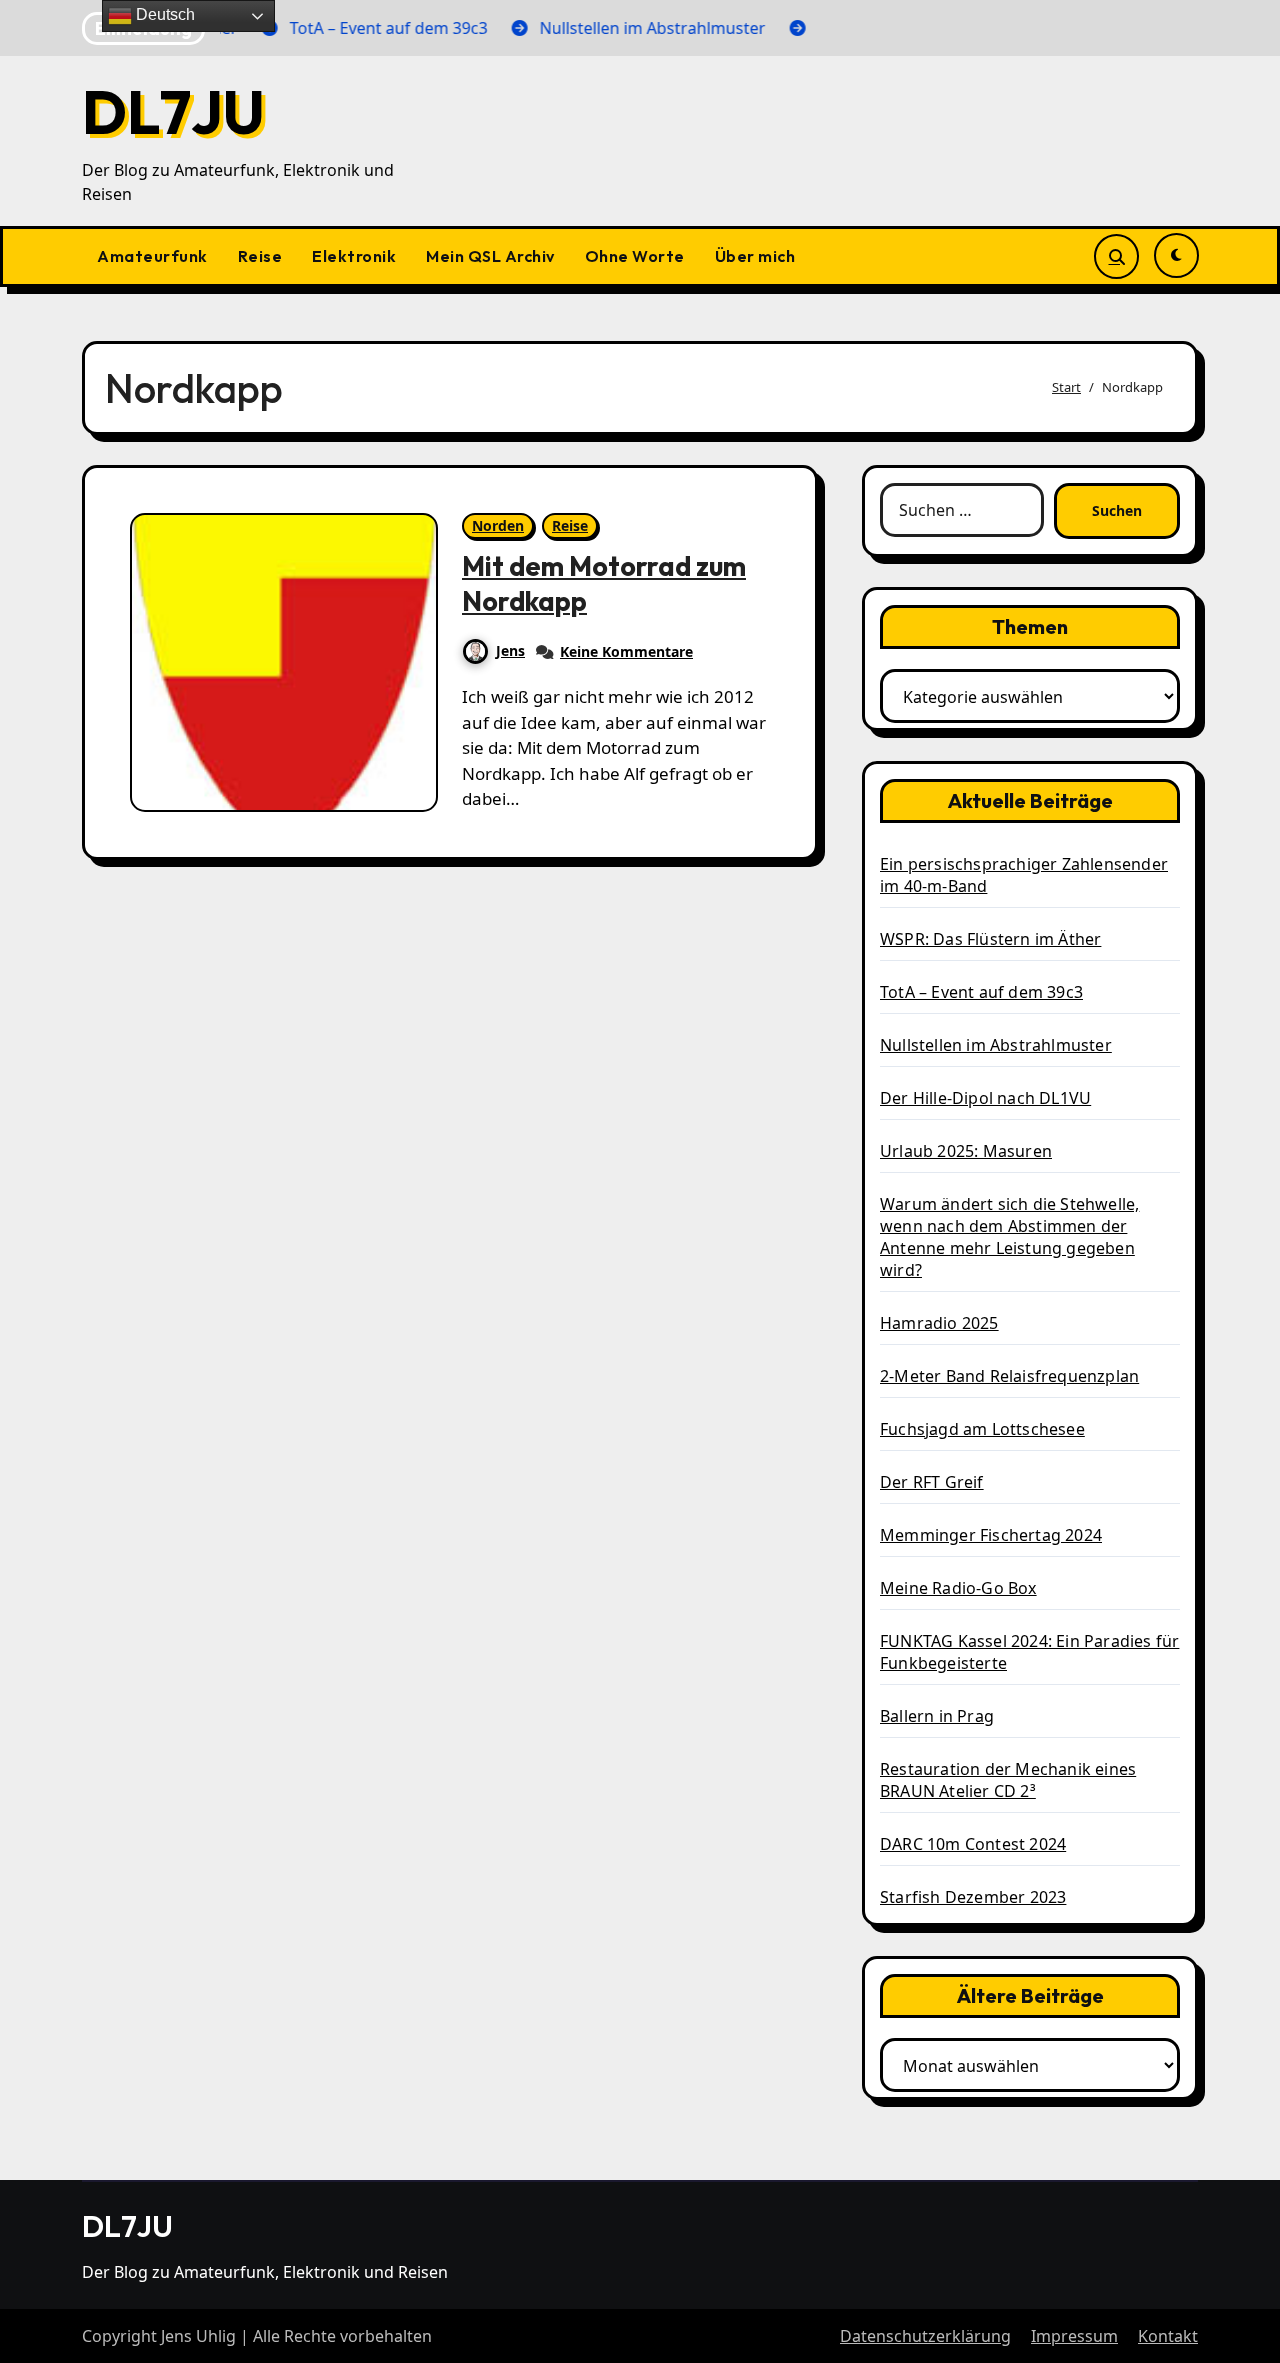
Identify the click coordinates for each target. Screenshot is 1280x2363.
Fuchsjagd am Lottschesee (982, 1429)
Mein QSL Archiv (490, 256)
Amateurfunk (152, 256)
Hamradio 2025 (939, 1323)
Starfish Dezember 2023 (973, 1897)
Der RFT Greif (932, 1482)
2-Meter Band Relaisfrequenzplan (1009, 1376)
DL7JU (173, 112)
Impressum (1074, 2336)
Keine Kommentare (626, 651)
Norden (498, 525)
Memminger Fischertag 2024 (991, 1535)
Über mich (755, 256)
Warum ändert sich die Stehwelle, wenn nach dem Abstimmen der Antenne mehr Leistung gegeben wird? (1009, 1237)
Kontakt (1168, 2336)
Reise (260, 256)
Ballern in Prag (937, 1716)
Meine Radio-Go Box (958, 1588)
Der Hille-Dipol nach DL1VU (985, 1098)
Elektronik (354, 256)
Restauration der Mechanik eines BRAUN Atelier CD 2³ (1008, 1780)
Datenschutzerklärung (925, 2336)
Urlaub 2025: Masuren (966, 1151)
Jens (510, 650)
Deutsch (163, 14)
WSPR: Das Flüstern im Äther (990, 939)
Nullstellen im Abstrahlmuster (996, 1045)
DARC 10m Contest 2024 (973, 1844)
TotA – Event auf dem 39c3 (981, 992)
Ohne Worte (635, 256)
